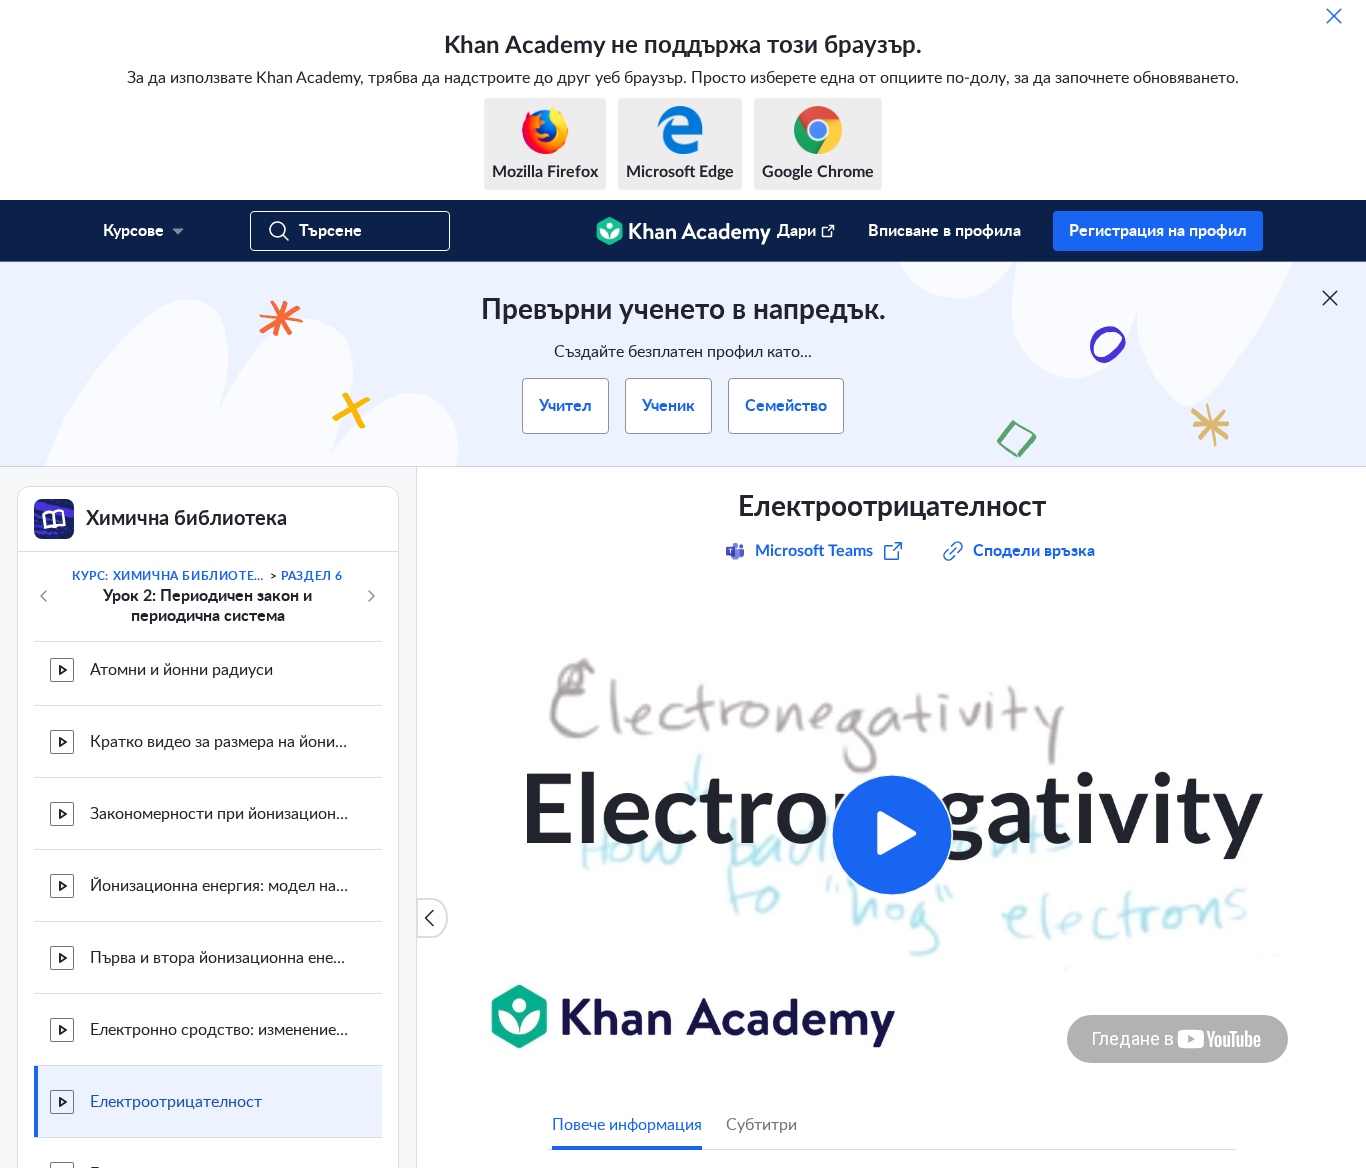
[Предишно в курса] (44, 596)
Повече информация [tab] (627, 1125)
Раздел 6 (312, 576)
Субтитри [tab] (761, 1125)
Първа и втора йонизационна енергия (220, 958)
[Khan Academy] (683, 231)
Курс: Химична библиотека (169, 576)
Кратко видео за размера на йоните (220, 742)
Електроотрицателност (176, 1102)
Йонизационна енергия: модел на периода (220, 886)
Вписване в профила (944, 231)
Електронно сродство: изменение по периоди (220, 1030)
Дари (796, 231)
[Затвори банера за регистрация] (1330, 298)
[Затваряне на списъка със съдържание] (432, 918)
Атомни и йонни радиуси (181, 670)
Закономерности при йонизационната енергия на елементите (220, 814)
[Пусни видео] (891, 834)
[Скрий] (1334, 16)
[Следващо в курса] (371, 596)
